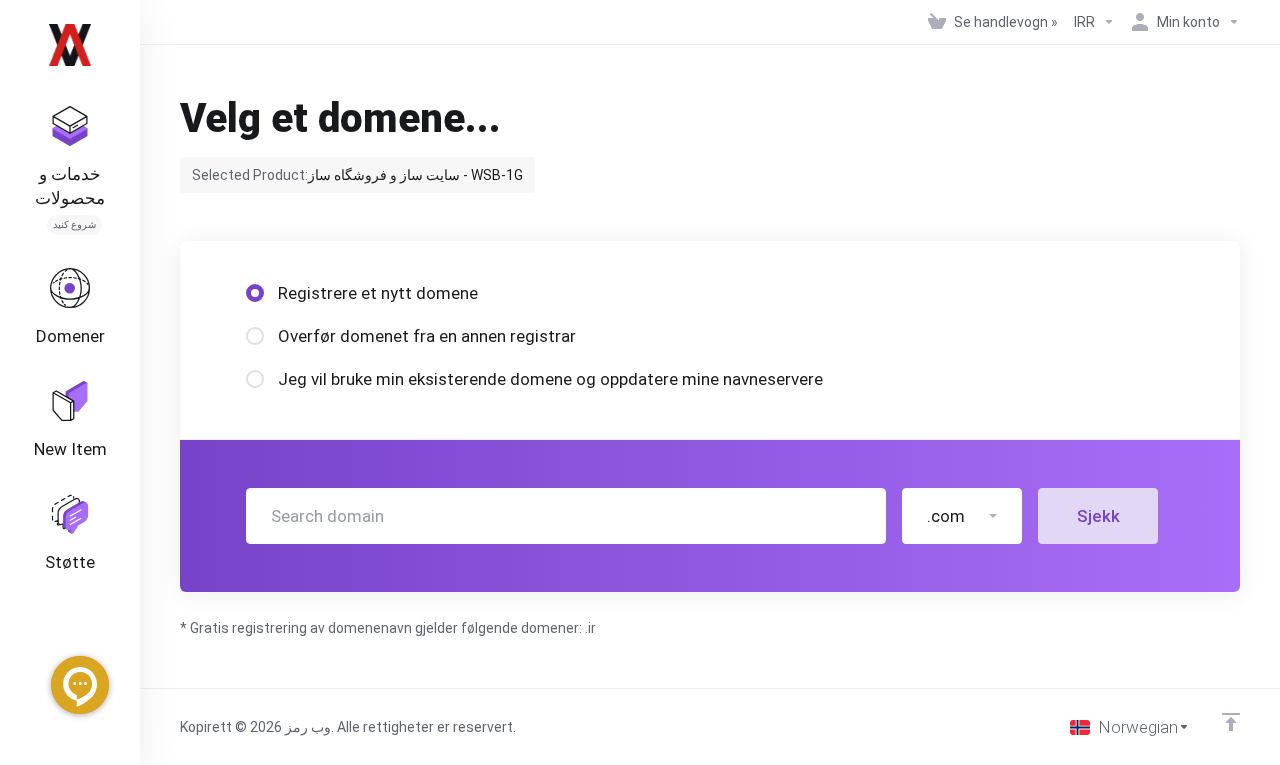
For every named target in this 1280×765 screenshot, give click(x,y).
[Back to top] (1231, 722)
